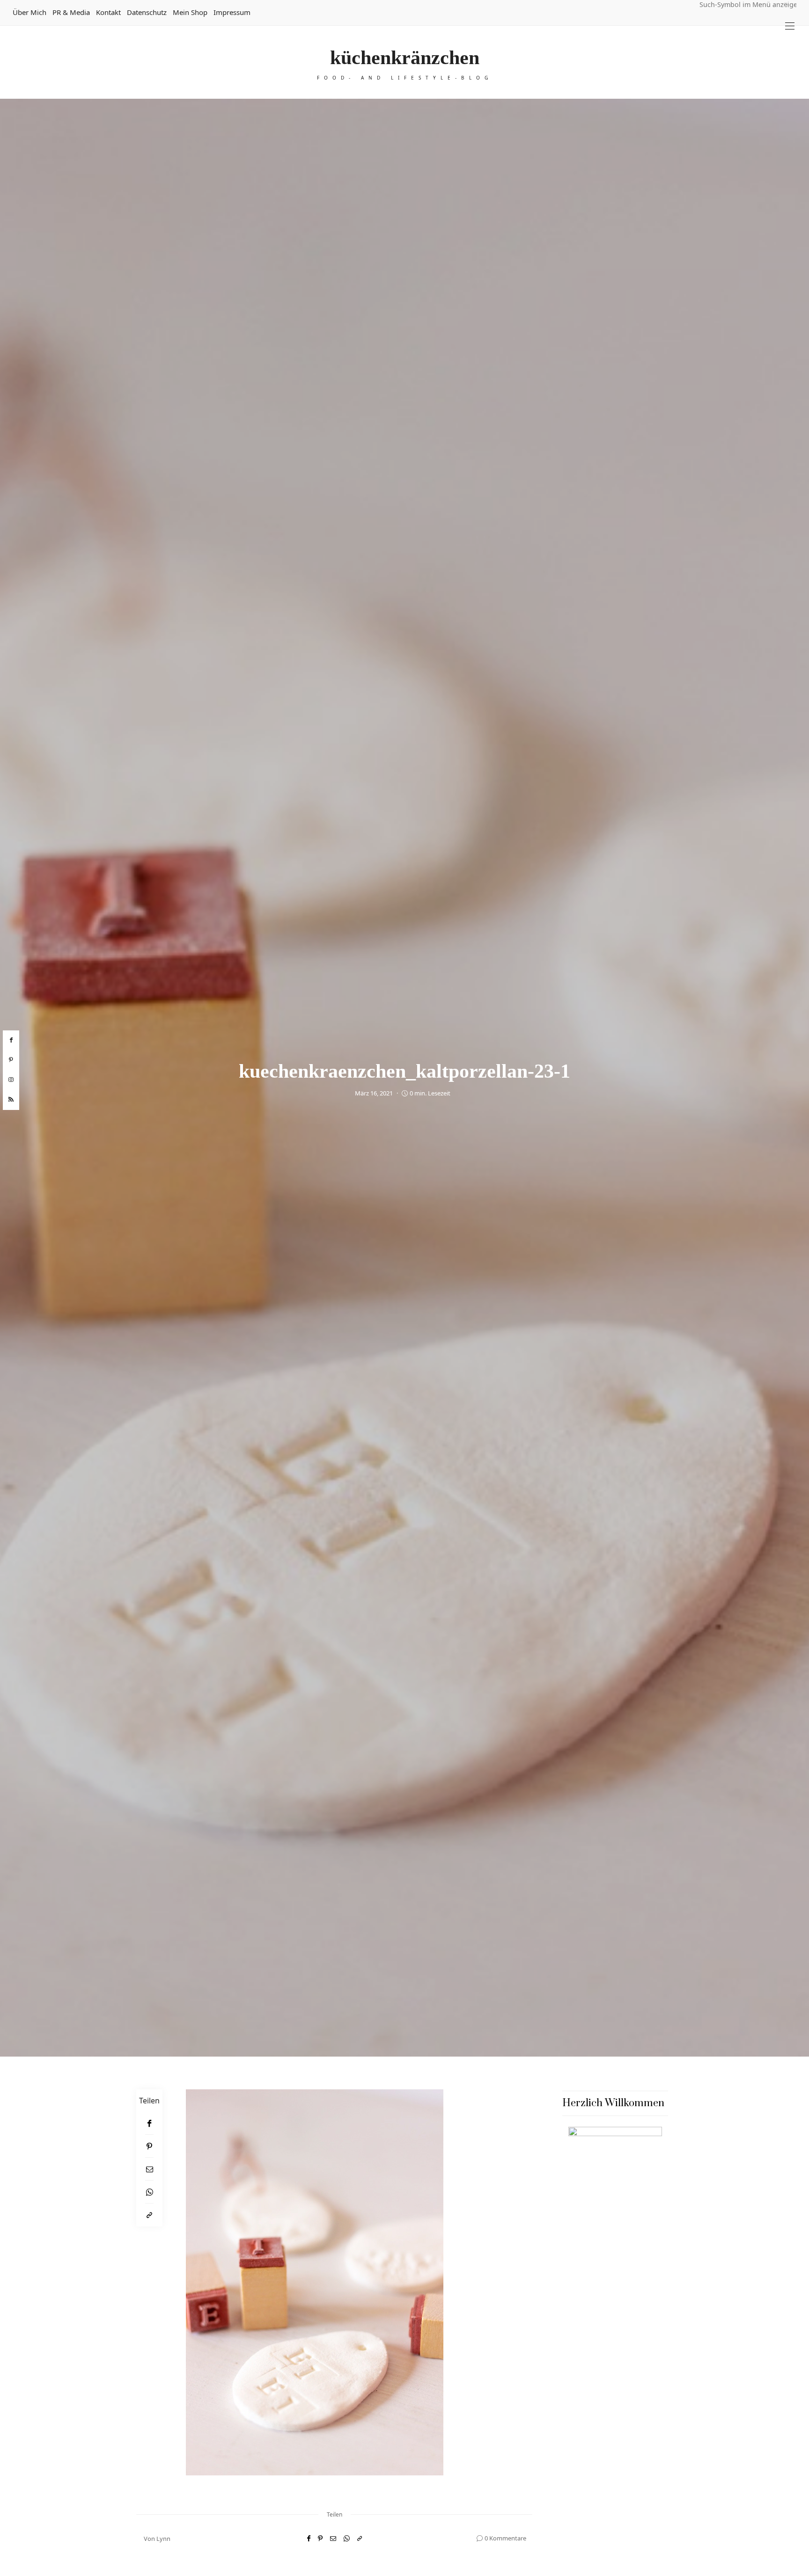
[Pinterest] (149, 2146)
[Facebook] (149, 2123)
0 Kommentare (505, 2538)
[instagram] (11, 1080)
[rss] (11, 1100)
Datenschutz (147, 12)
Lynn (163, 2539)
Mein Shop (190, 12)
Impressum (232, 12)
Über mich (29, 12)
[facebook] (11, 1040)
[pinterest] (11, 1060)
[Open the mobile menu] (790, 26)
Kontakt (108, 12)
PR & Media (71, 12)
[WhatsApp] (149, 2192)
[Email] (149, 2169)
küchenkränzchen (405, 58)
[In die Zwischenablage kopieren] (149, 2215)
